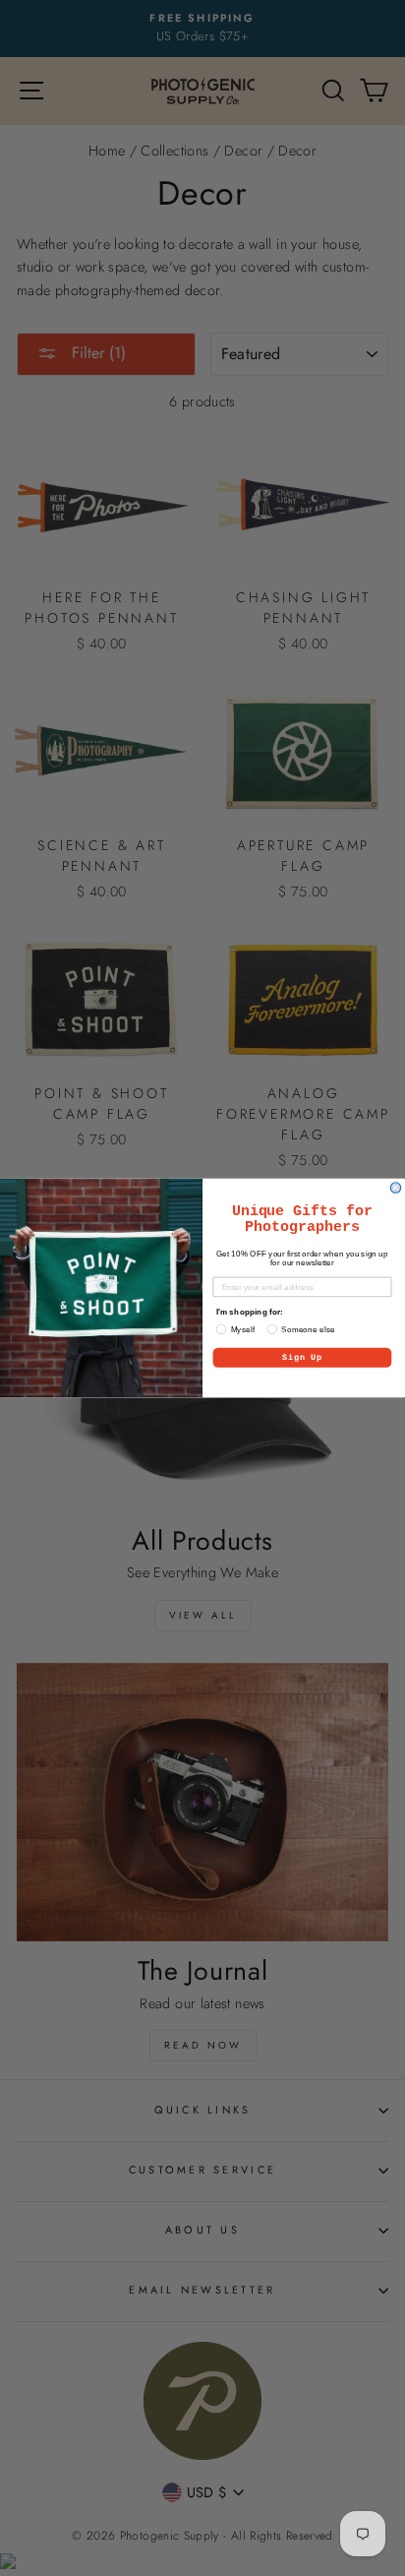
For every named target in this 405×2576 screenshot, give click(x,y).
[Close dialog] (396, 1188)
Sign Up (302, 1358)
